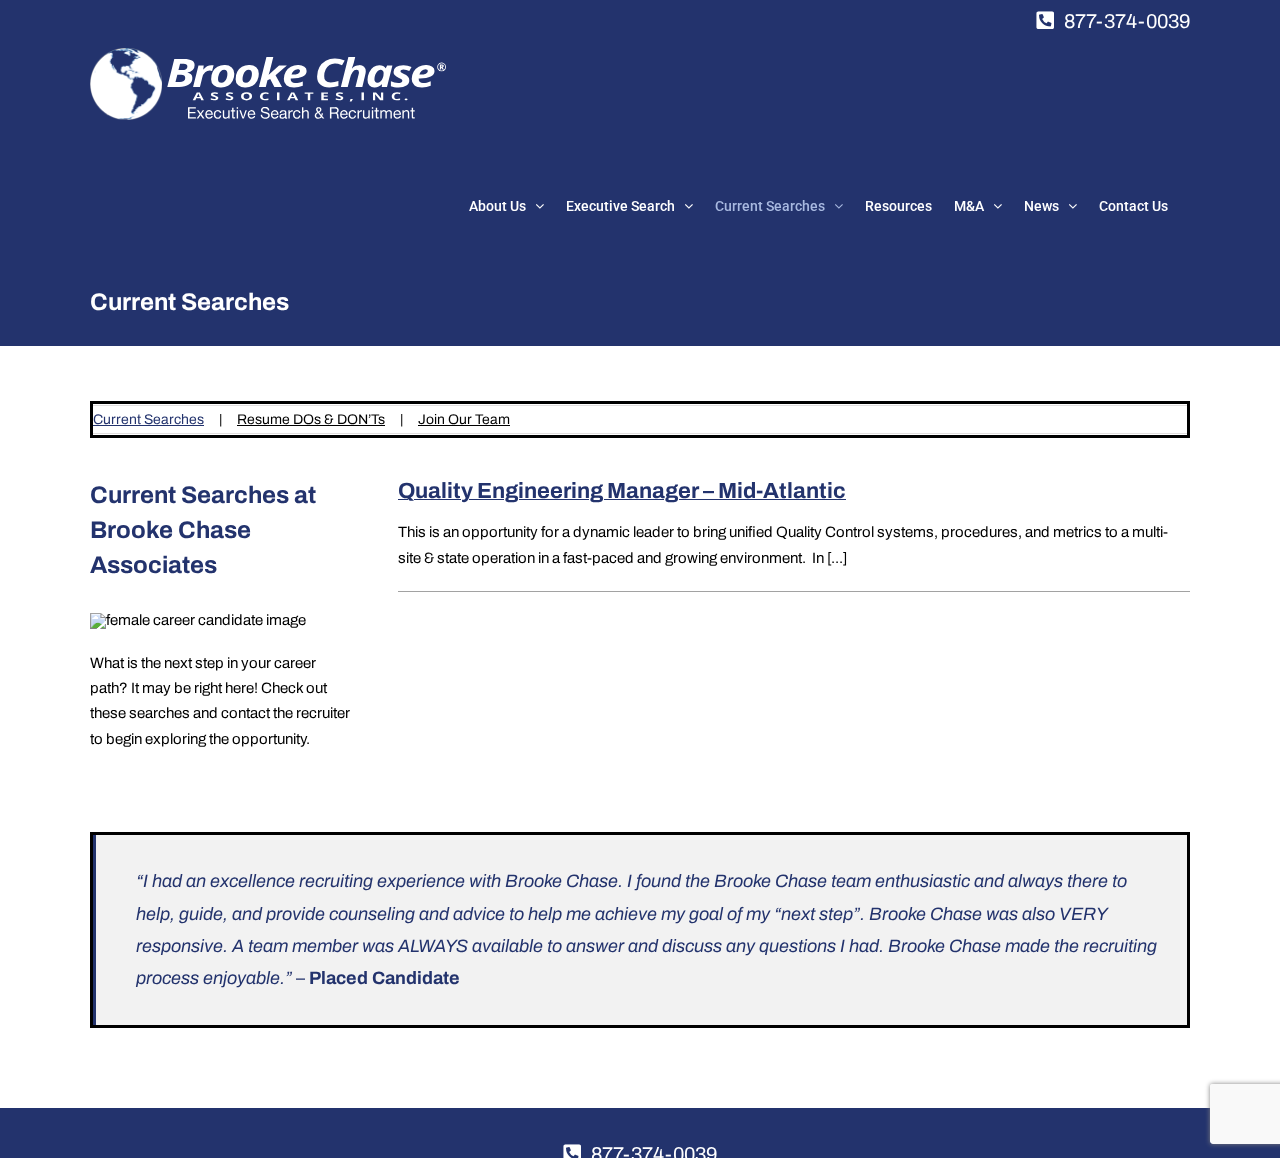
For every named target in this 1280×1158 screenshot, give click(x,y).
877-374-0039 (1127, 21)
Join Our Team (464, 419)
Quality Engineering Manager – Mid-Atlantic (622, 491)
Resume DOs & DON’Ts (311, 419)
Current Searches (148, 419)
